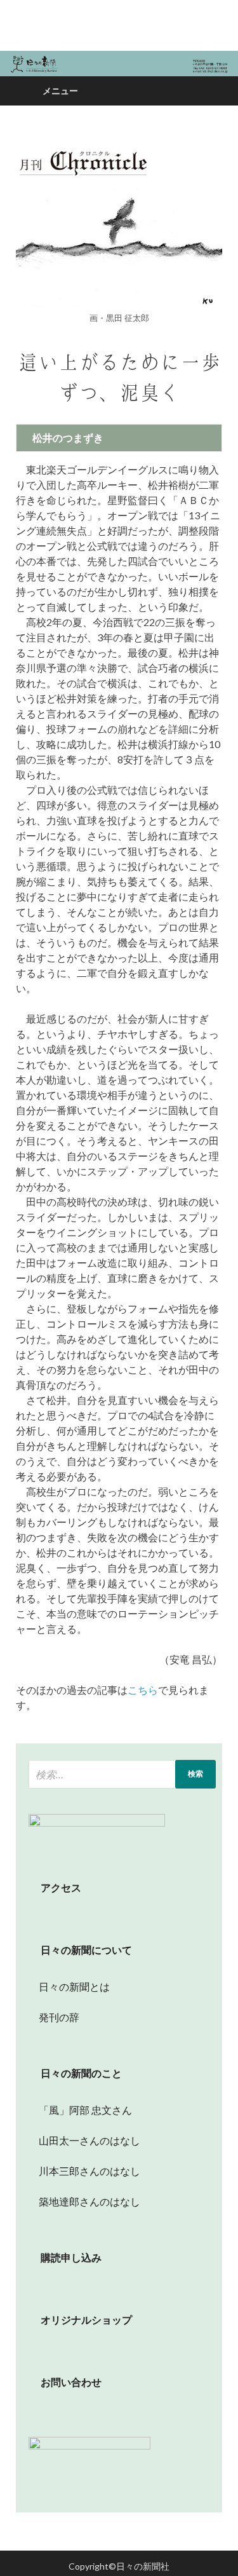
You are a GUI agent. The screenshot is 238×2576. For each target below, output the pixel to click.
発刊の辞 (59, 2017)
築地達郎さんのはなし (84, 2201)
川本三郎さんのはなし (84, 2171)
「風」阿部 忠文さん (80, 2110)
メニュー (60, 91)
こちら (143, 1690)
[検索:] (122, 1774)
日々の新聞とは (69, 1987)
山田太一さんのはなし (84, 2140)
